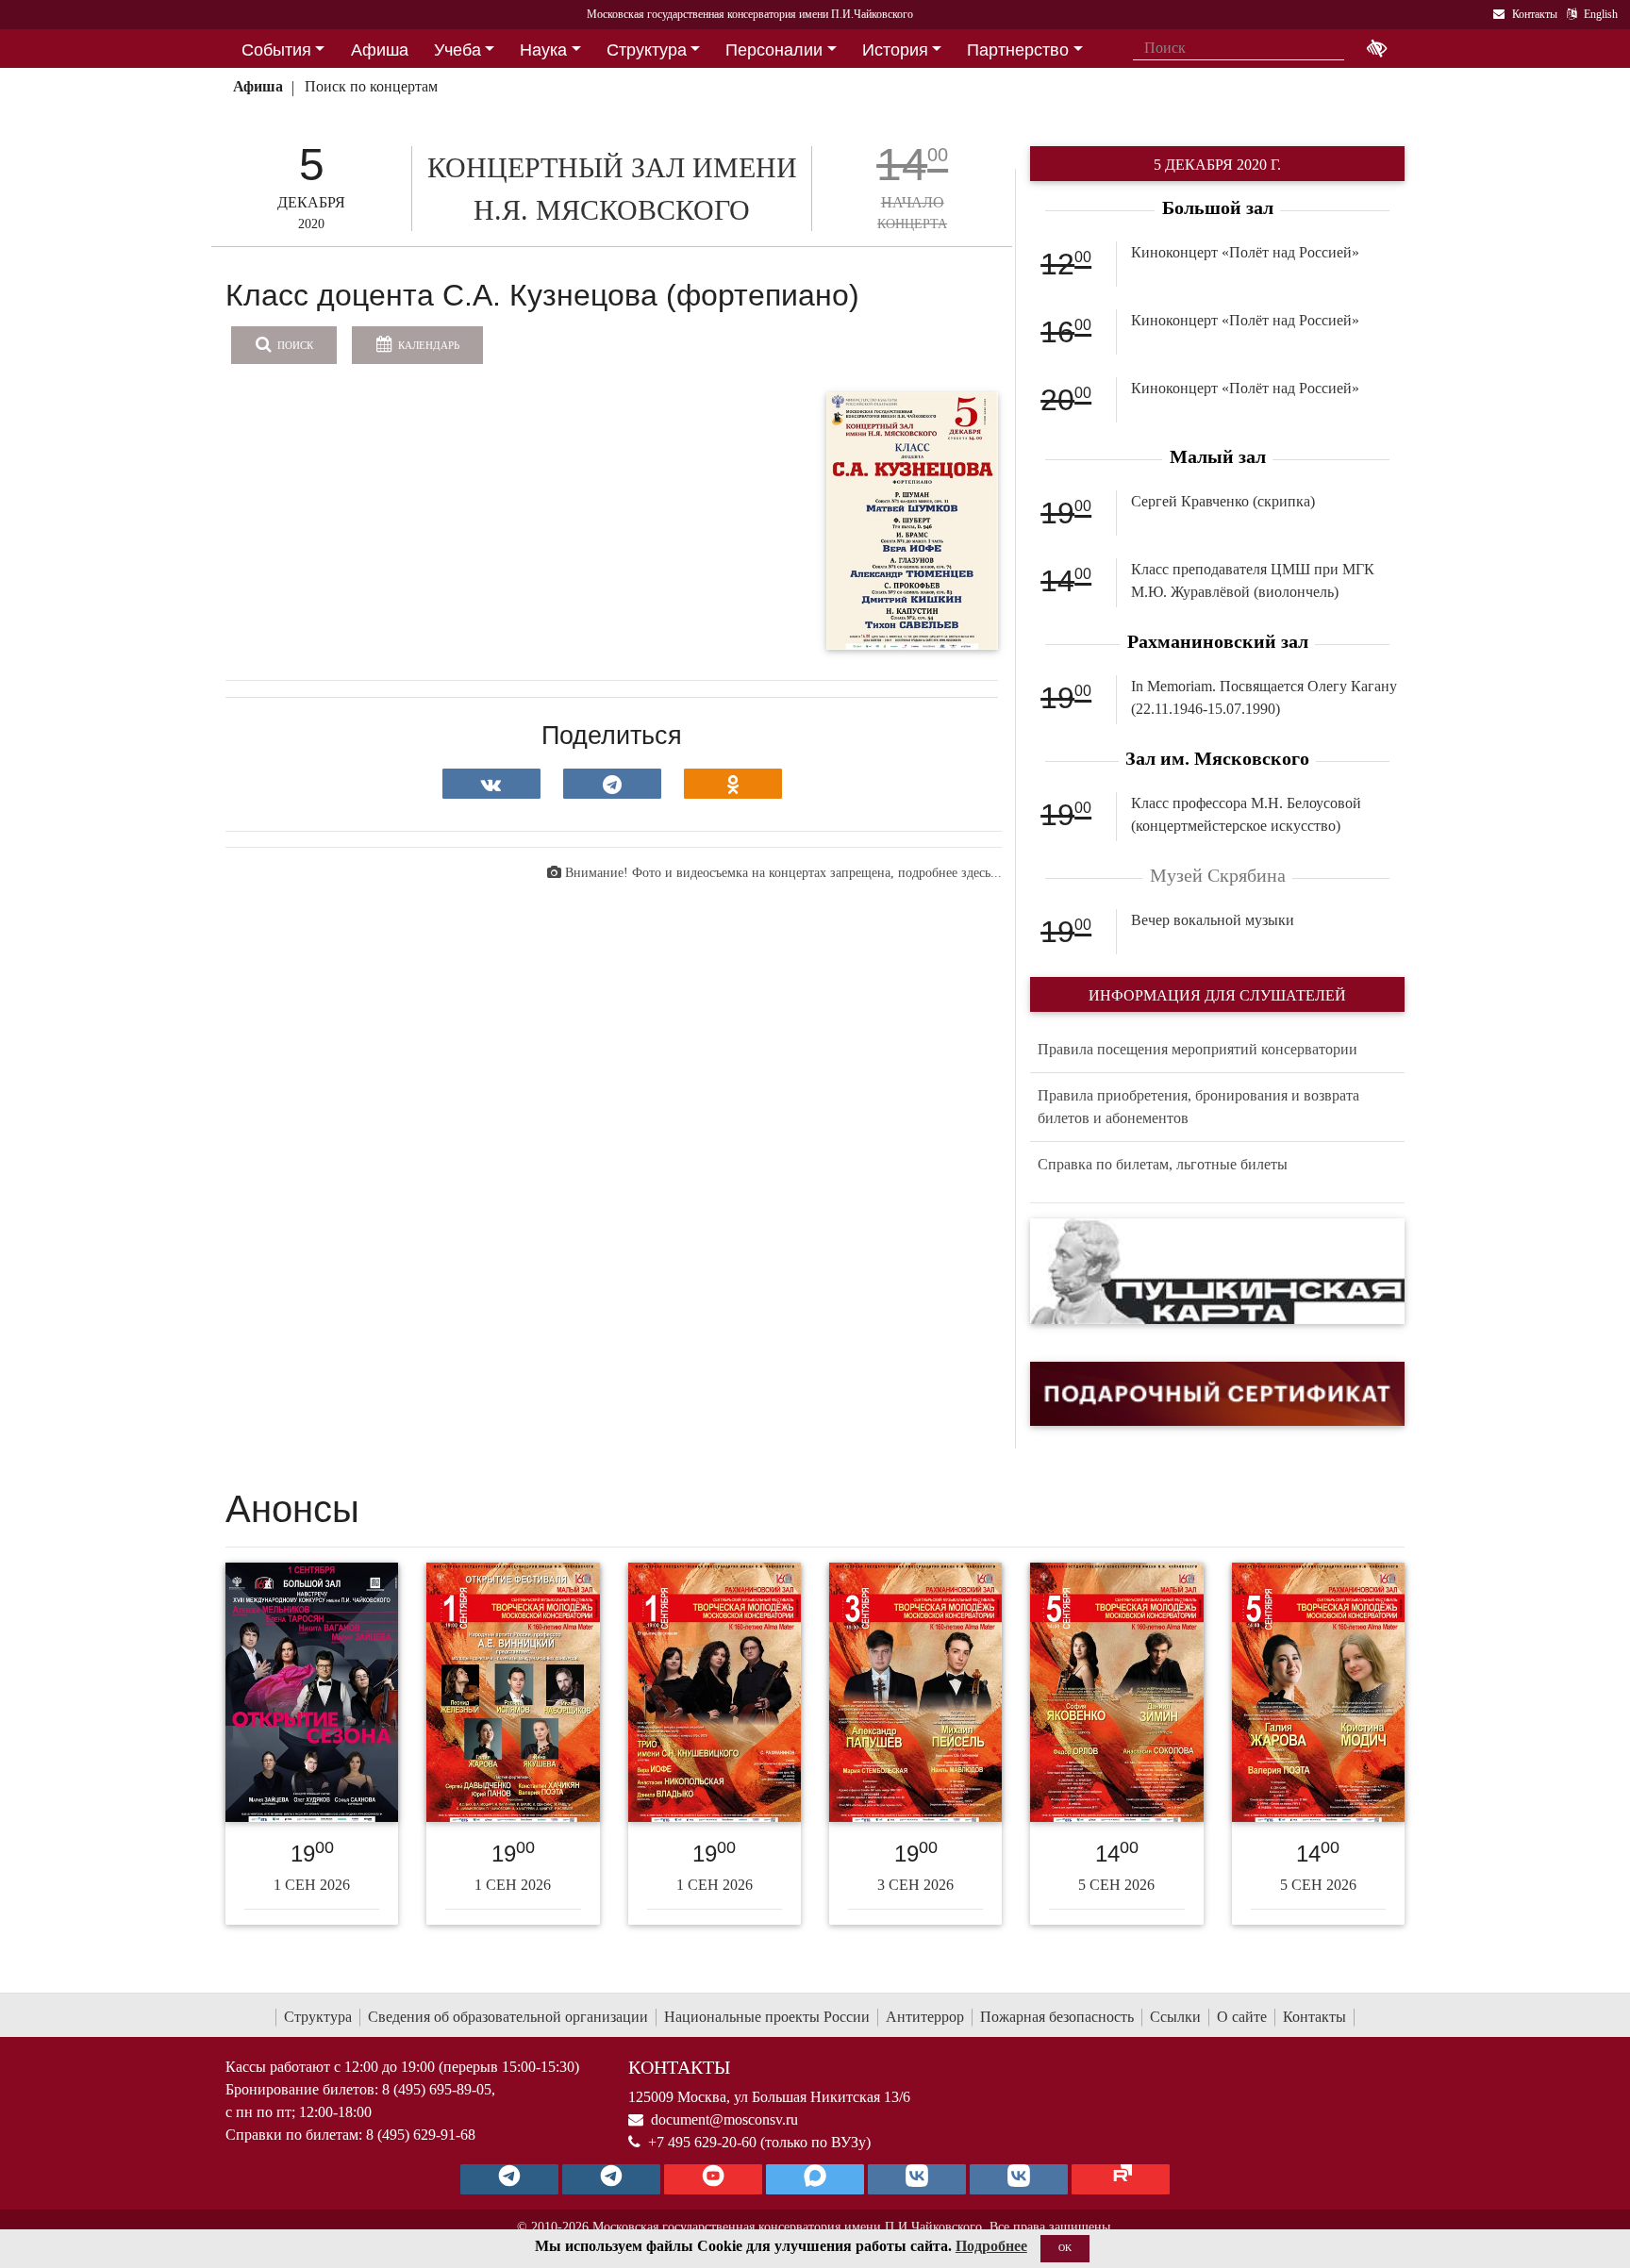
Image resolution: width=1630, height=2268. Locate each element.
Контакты (1314, 2017)
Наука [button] (543, 50)
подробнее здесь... (950, 873)
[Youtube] (713, 2179)
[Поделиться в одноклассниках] (733, 784)
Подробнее (991, 2246)
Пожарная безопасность (1057, 2017)
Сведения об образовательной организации (508, 2017)
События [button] (276, 50)
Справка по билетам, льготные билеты (1163, 1164)
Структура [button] (647, 50)
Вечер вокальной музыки (1213, 920)
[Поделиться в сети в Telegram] (612, 784)
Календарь (427, 345)
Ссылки (1175, 2017)
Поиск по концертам (371, 86)
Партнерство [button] (1018, 50)
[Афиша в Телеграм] (1121, 2179)
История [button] (895, 50)
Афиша (258, 86)
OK (1065, 2248)
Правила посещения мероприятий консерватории (1198, 1049)
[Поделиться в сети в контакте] (491, 784)
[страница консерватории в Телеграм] (509, 2179)
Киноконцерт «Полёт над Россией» (1245, 252)
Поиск (294, 345)
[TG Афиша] (611, 2179)
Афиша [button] (380, 50)
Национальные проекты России (767, 2017)
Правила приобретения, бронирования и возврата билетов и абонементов (1198, 1107)
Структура (318, 2017)
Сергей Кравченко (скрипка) (1223, 501)
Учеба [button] (457, 50)
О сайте (1242, 2017)
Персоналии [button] (774, 50)
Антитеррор (925, 2017)
